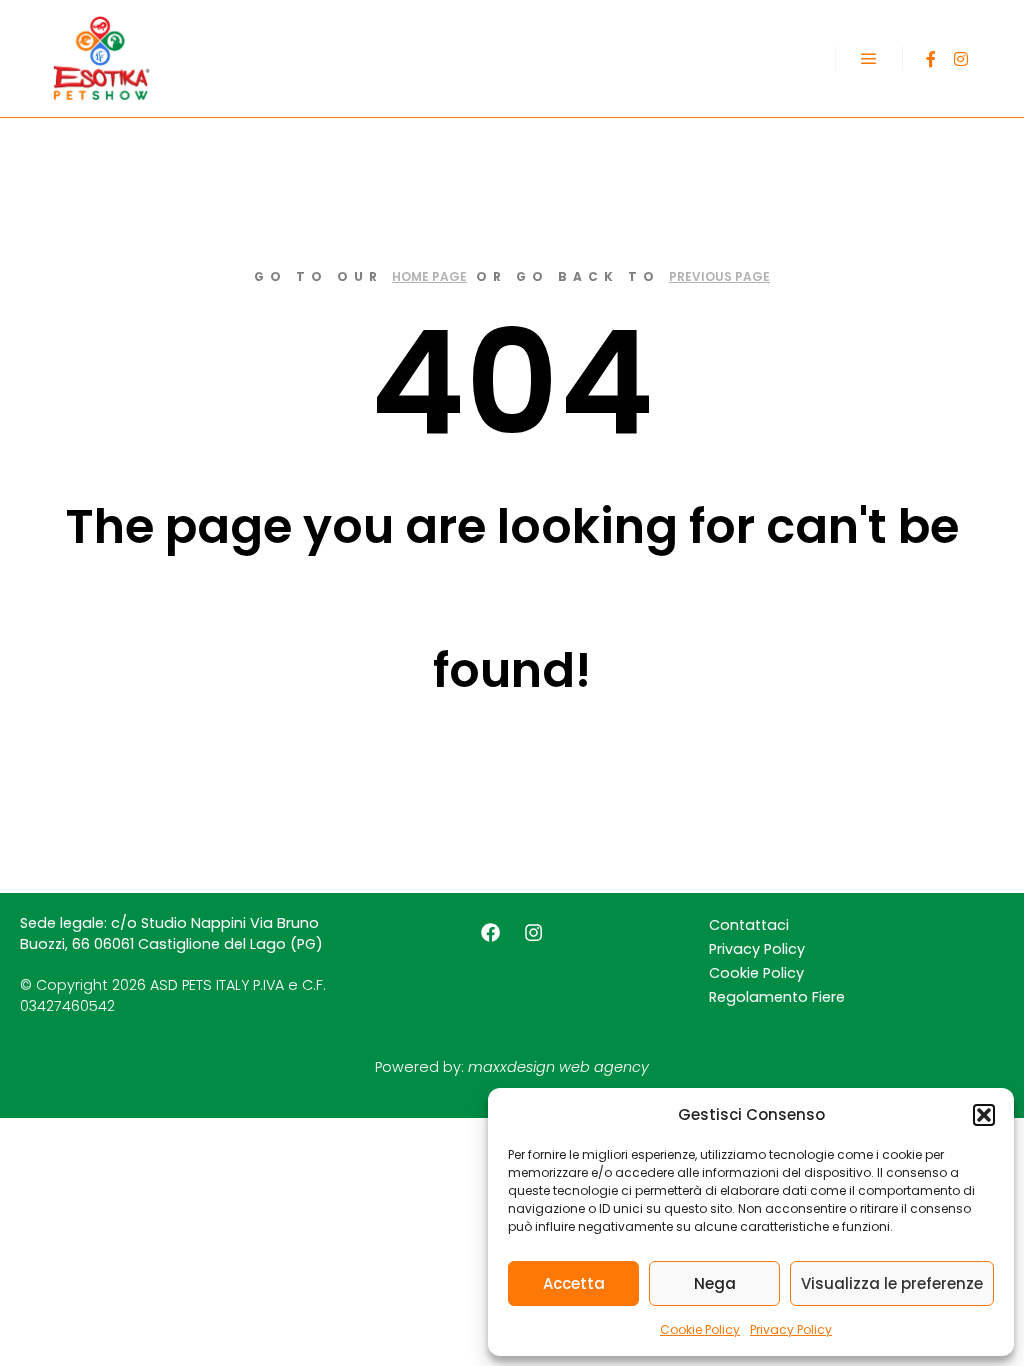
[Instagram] (961, 59)
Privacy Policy (791, 1329)
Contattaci (749, 925)
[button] (984, 1115)
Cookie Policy (700, 1329)
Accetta (574, 1283)
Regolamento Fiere (777, 997)
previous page (719, 276)
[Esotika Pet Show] (100, 58)
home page (429, 276)
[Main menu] (869, 59)
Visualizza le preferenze (892, 1283)
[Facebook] (931, 59)
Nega (715, 1283)
